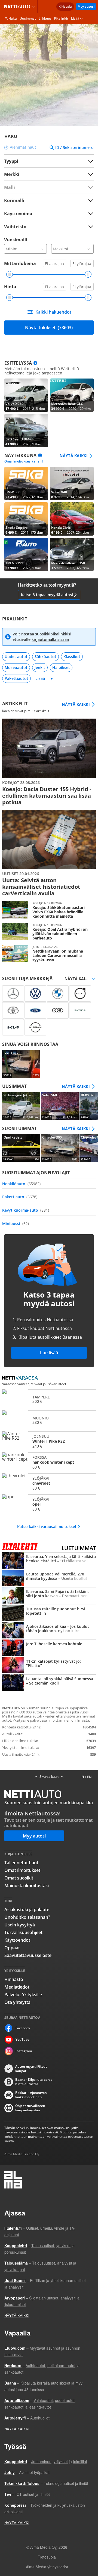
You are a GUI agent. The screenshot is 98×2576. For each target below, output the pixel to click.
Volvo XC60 (26, 395)
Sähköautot (45, 657)
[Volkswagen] (35, 993)
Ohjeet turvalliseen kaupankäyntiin (30, 2108)
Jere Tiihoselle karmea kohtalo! (49, 1648)
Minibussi (16, 1224)
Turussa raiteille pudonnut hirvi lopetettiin (49, 1613)
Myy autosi (86, 6)
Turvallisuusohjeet (23, 1932)
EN (89, 1777)
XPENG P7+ (26, 554)
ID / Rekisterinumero (74, 148)
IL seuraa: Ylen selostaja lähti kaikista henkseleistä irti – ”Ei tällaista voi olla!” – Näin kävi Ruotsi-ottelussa (49, 1561)
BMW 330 (26, 484)
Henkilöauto (21, 1184)
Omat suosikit (19, 1878)
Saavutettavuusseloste (28, 1955)
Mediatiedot (17, 1987)
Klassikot (72, 657)
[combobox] (49, 174)
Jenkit (40, 667)
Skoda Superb (26, 519)
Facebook (23, 2028)
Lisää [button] (75, 18)
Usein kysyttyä (20, 1925)
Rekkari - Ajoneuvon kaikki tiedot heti (31, 2095)
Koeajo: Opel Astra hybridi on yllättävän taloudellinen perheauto (49, 932)
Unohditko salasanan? (27, 1917)
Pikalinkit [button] (61, 18)
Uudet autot (16, 657)
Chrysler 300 (60, 1148)
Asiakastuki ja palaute (27, 1910)
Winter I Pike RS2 (49, 1441)
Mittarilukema (20, 263)
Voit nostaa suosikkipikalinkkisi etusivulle (42, 637)
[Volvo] (80, 993)
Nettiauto (18, 7)
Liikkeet (45, 18)
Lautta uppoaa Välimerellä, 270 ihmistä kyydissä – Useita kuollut (49, 1578)
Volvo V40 (72, 484)
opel (49, 1504)
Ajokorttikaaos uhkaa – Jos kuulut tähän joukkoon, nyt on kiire (49, 1631)
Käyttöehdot (17, 1940)
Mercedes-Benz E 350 (72, 554)
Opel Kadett (21, 1148)
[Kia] (13, 1027)
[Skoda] (80, 1010)
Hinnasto (14, 1979)
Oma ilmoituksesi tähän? (24, 461)
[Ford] (35, 1010)
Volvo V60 (60, 1106)
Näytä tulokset (49, 328)
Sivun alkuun (49, 1777)
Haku (13, 18)
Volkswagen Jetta (21, 1106)
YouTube (22, 2039)
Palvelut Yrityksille (23, 1995)
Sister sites (34, 7)
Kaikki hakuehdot (53, 312)
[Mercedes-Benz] (13, 993)
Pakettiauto (20, 1197)
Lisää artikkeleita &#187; (49, 762)
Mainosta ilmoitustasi (27, 1886)
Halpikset (61, 667)
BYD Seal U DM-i (26, 431)
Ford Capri (21, 1064)
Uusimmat (28, 18)
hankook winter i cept (49, 1462)
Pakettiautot (16, 678)
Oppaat (12, 1948)
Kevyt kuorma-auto (26, 1210)
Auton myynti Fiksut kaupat (31, 2069)
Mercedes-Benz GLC (72, 395)
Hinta (10, 287)
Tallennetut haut (21, 1863)
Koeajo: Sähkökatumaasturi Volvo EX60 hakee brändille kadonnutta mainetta (49, 910)
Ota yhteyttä (17, 2002)
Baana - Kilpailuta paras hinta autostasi (34, 2082)
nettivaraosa (22, 1378)
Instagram (24, 2051)
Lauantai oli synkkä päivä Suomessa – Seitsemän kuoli (49, 1683)
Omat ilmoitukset (22, 1870)
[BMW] (58, 993)
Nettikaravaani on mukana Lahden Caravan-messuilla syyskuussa (49, 953)
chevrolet (49, 1483)
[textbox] (45, 174)
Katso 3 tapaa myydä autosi (47, 595)
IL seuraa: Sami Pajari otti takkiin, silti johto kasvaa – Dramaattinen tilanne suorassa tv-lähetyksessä (49, 1596)
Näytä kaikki (74, 456)
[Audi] (58, 1010)
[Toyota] (13, 1010)
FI (83, 1777)
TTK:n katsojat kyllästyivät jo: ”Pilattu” (49, 1666)
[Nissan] (35, 1027)
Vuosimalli (16, 240)
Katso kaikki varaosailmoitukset (47, 1526)
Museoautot (16, 667)
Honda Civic (72, 519)
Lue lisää (49, 1353)
